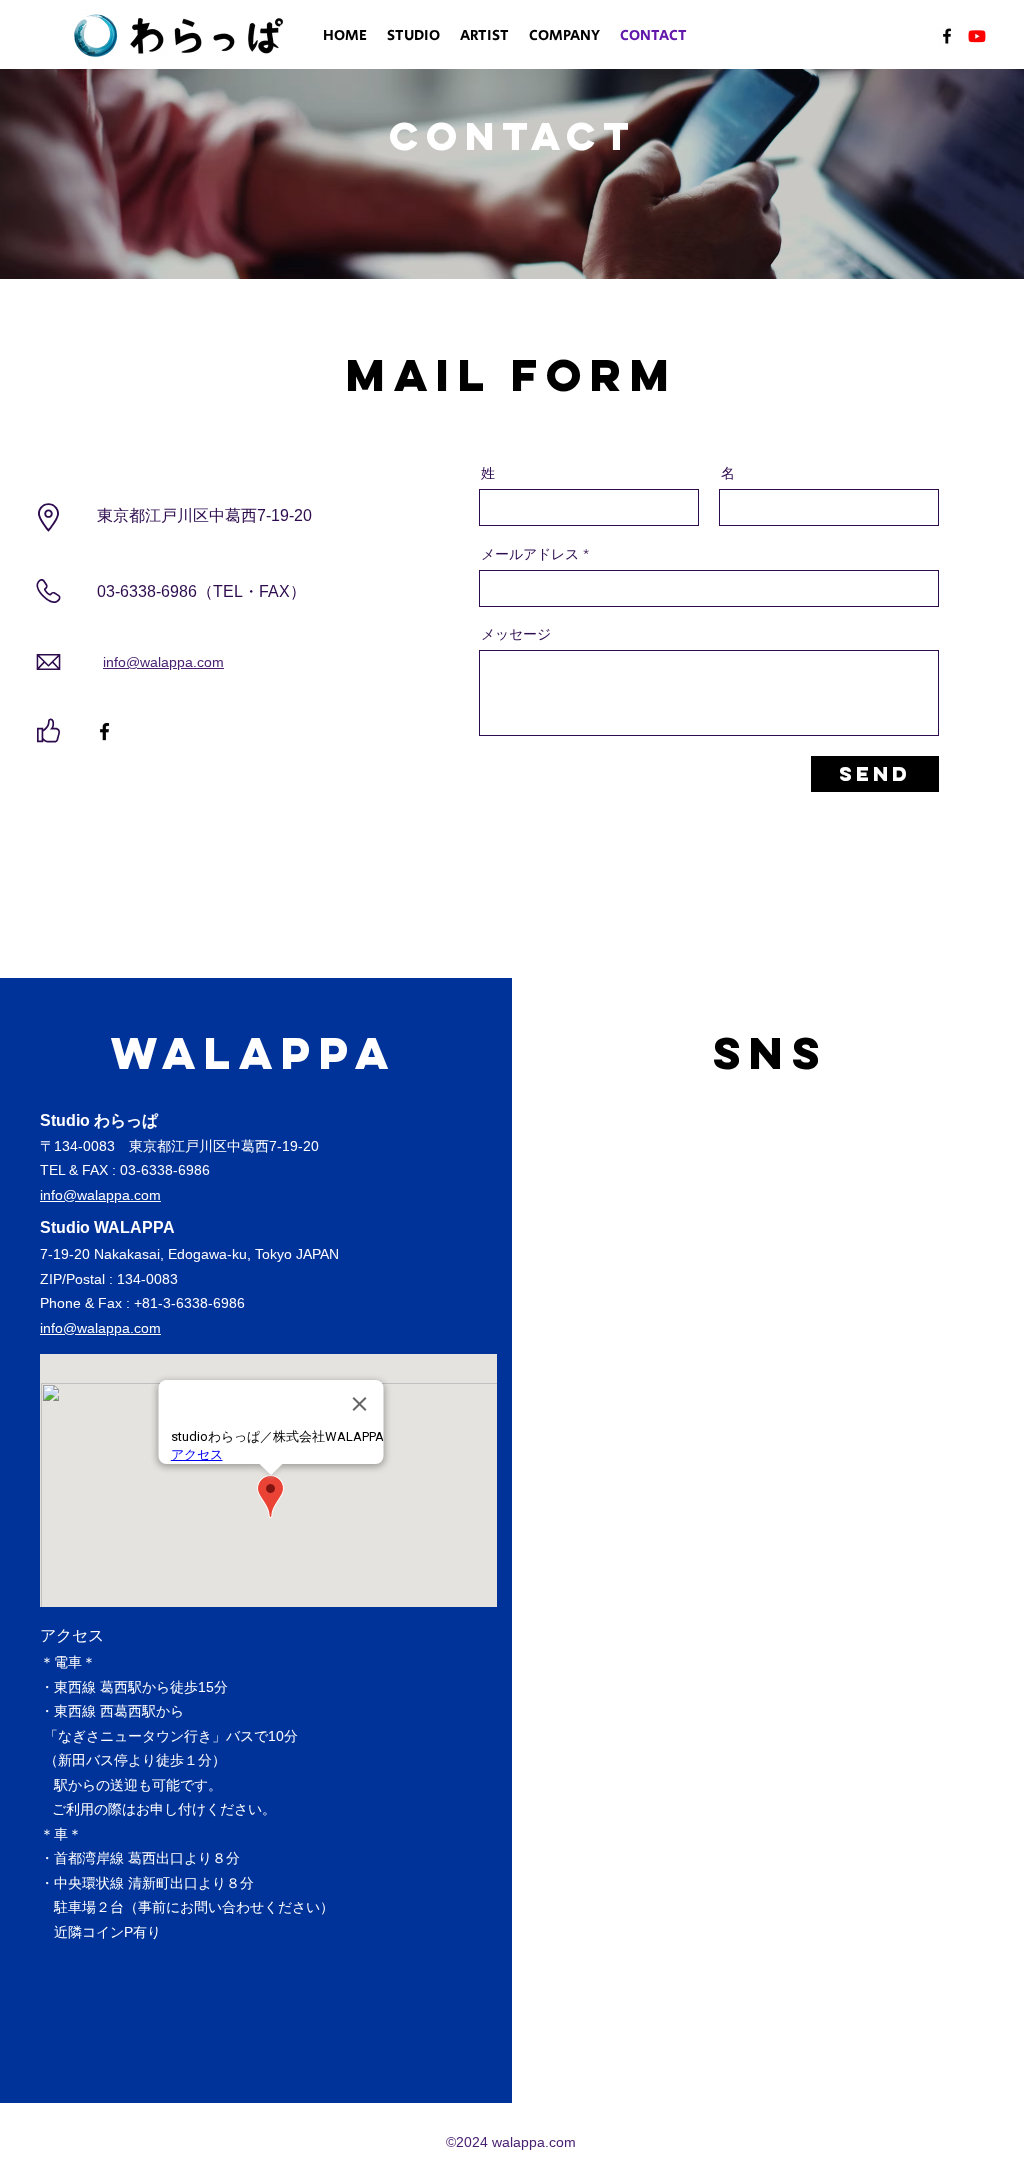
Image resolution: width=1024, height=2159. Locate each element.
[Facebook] (947, 36)
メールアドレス (530, 554)
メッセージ (516, 634)
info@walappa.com (163, 662)
